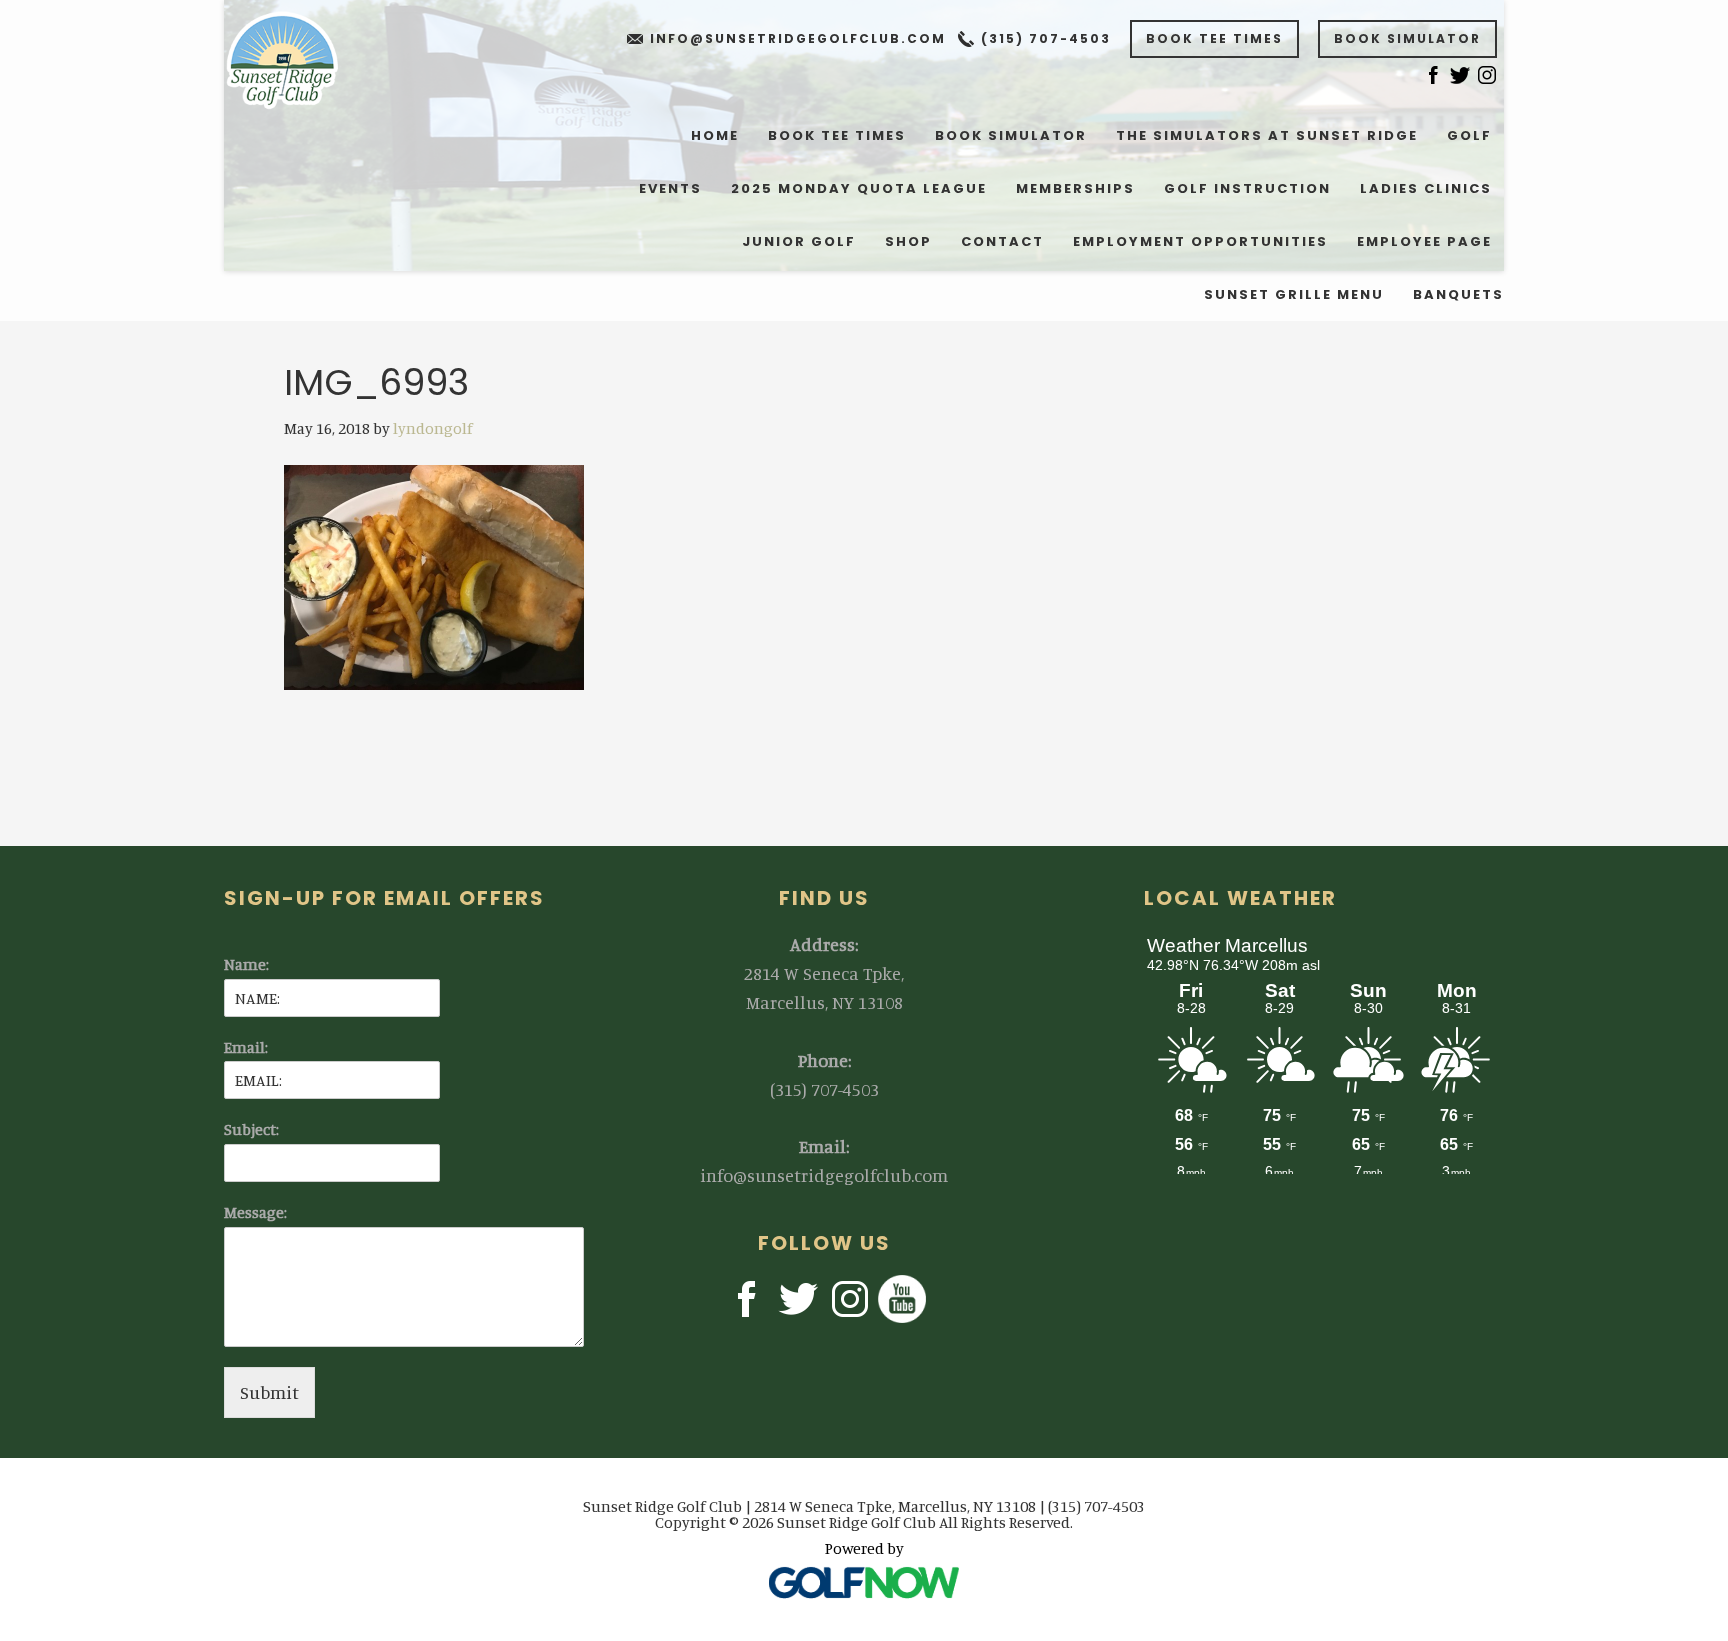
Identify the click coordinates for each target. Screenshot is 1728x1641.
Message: (255, 1212)
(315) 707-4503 (1046, 38)
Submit (269, 1392)
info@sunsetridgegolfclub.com (798, 38)
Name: (246, 964)
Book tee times (1214, 38)
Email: (246, 1047)
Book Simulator (1407, 38)
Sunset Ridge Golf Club (295, 60)
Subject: (251, 1129)
